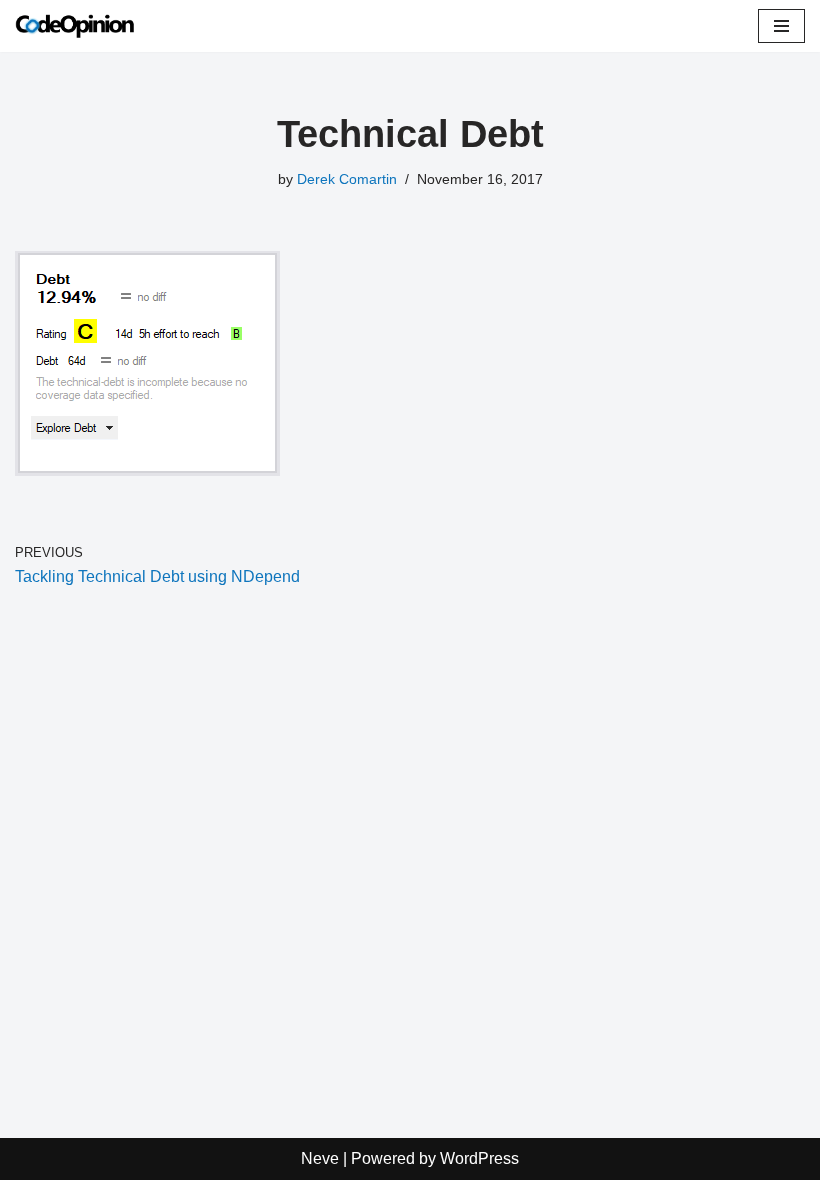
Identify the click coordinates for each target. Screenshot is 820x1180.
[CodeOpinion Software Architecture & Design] (75, 26)
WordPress (479, 1158)
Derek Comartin (347, 179)
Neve (320, 1158)
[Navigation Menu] (781, 26)
